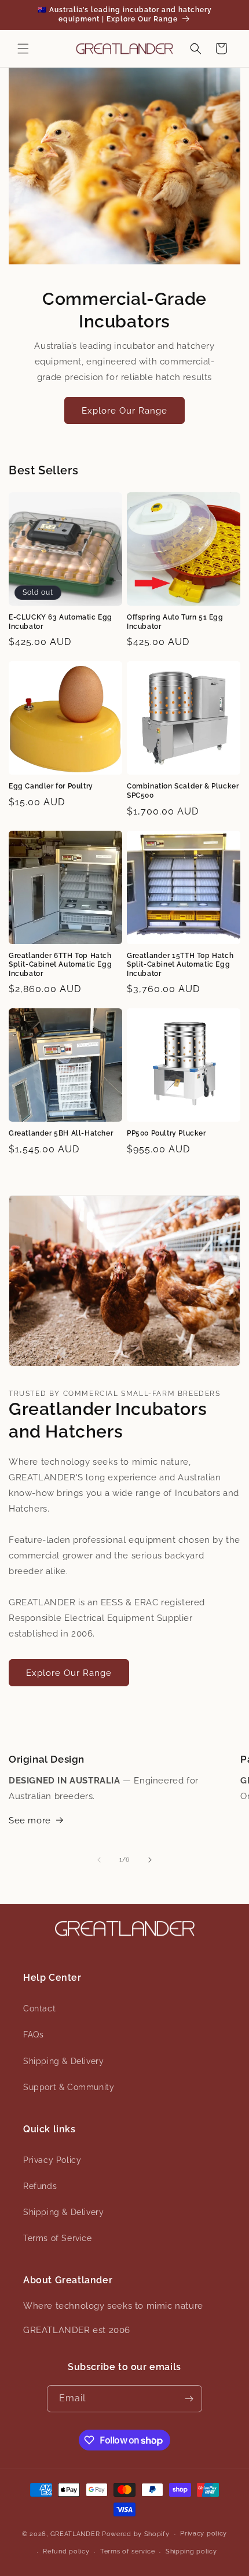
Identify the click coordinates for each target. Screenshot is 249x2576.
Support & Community (69, 2087)
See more (30, 1820)
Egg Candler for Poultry (51, 786)
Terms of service (127, 2551)
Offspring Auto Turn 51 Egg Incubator (175, 622)
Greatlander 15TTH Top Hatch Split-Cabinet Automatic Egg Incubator (180, 965)
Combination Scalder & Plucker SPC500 (183, 791)
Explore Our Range (124, 411)
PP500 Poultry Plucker (166, 1133)
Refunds (40, 2186)
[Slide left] (99, 1860)
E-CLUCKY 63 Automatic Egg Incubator (61, 622)
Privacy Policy (52, 2160)
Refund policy (66, 2551)
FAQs (33, 2035)
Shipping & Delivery (63, 2061)
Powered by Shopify (136, 2534)
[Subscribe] (189, 2399)
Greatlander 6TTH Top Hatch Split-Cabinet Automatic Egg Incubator (60, 965)
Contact (39, 2009)
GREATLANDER (75, 2534)
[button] (23, 49)
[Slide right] (150, 1860)
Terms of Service (58, 2238)
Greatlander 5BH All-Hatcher (61, 1133)
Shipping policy (191, 2551)
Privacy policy (204, 2533)
